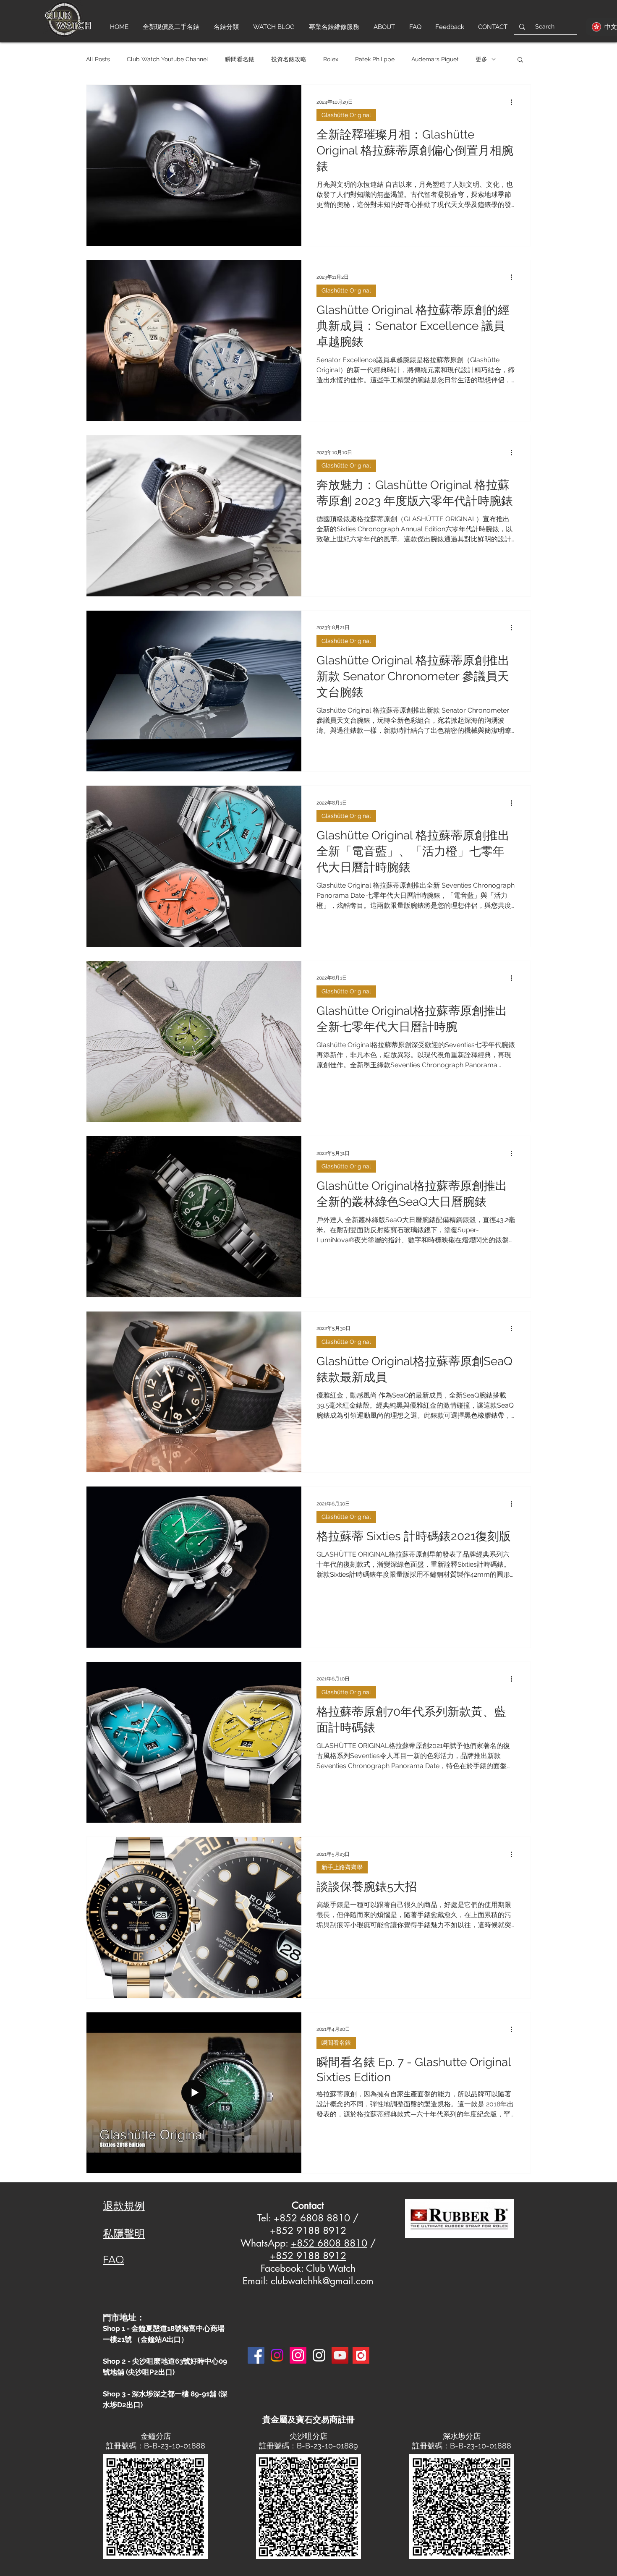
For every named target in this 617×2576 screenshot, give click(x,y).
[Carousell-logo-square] (361, 2355)
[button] (520, 60)
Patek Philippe (375, 59)
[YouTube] (340, 2355)
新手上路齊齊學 (342, 1867)
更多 (481, 59)
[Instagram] (277, 2355)
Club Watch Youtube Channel (167, 59)
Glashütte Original (346, 115)
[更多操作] (514, 102)
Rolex (331, 59)
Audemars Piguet (435, 59)
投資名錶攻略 (289, 59)
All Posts (98, 59)
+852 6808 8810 (329, 2243)
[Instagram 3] (319, 2355)
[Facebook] (256, 2355)
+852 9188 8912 (308, 2256)
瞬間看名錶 (240, 59)
